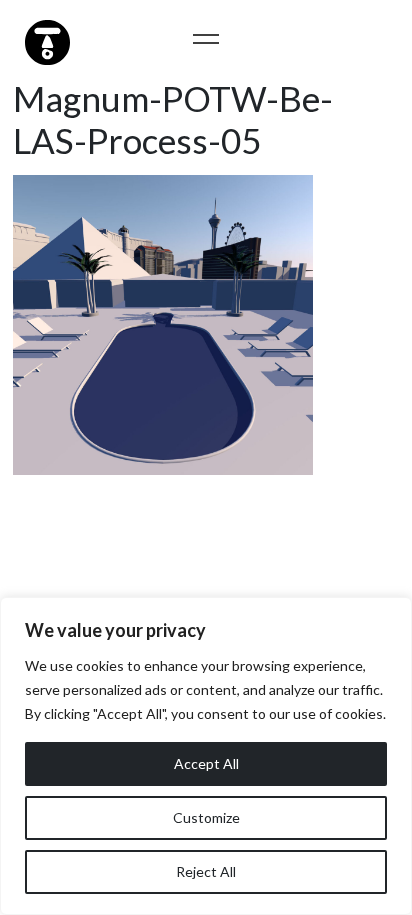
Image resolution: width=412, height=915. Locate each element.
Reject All (206, 871)
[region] (206, 756)
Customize (206, 817)
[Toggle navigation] (206, 38)
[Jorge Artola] (45, 40)
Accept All (206, 763)
